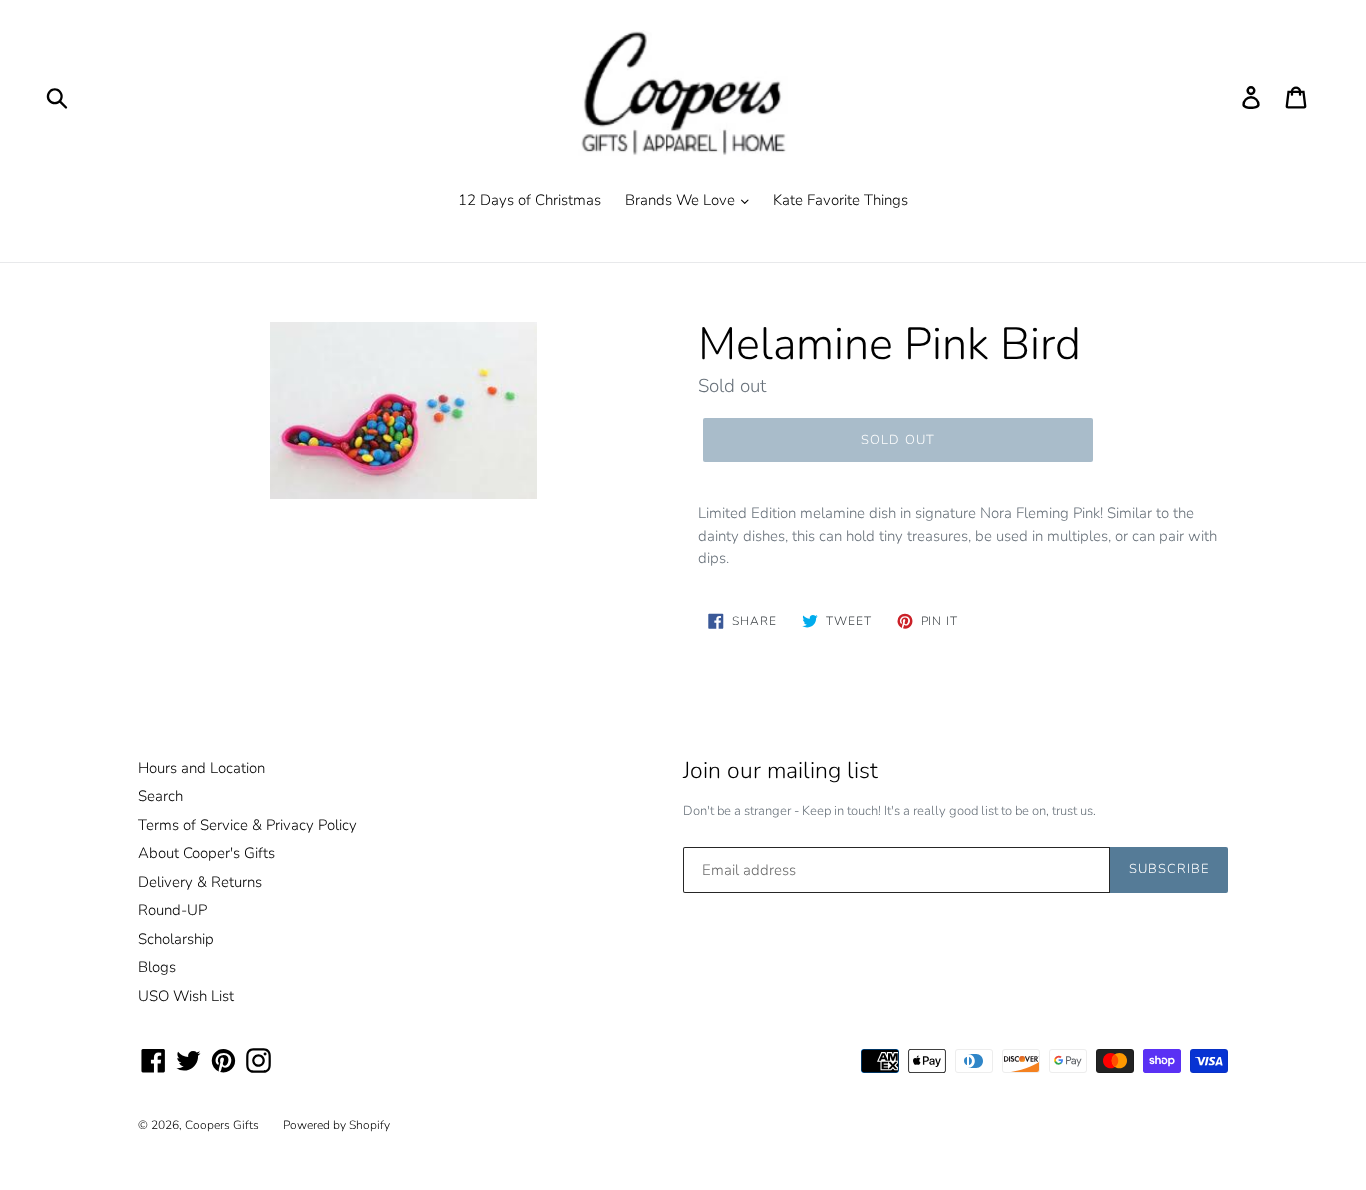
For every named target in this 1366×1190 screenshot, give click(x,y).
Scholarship (176, 939)
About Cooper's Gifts (206, 853)
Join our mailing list (780, 771)
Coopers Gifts (222, 1125)
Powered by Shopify (336, 1125)
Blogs (157, 967)
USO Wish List (186, 996)
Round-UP (172, 910)
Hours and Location (201, 768)
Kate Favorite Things (840, 200)
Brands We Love (682, 200)
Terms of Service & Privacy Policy (247, 825)
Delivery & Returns (200, 882)
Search (160, 796)
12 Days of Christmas (529, 200)
